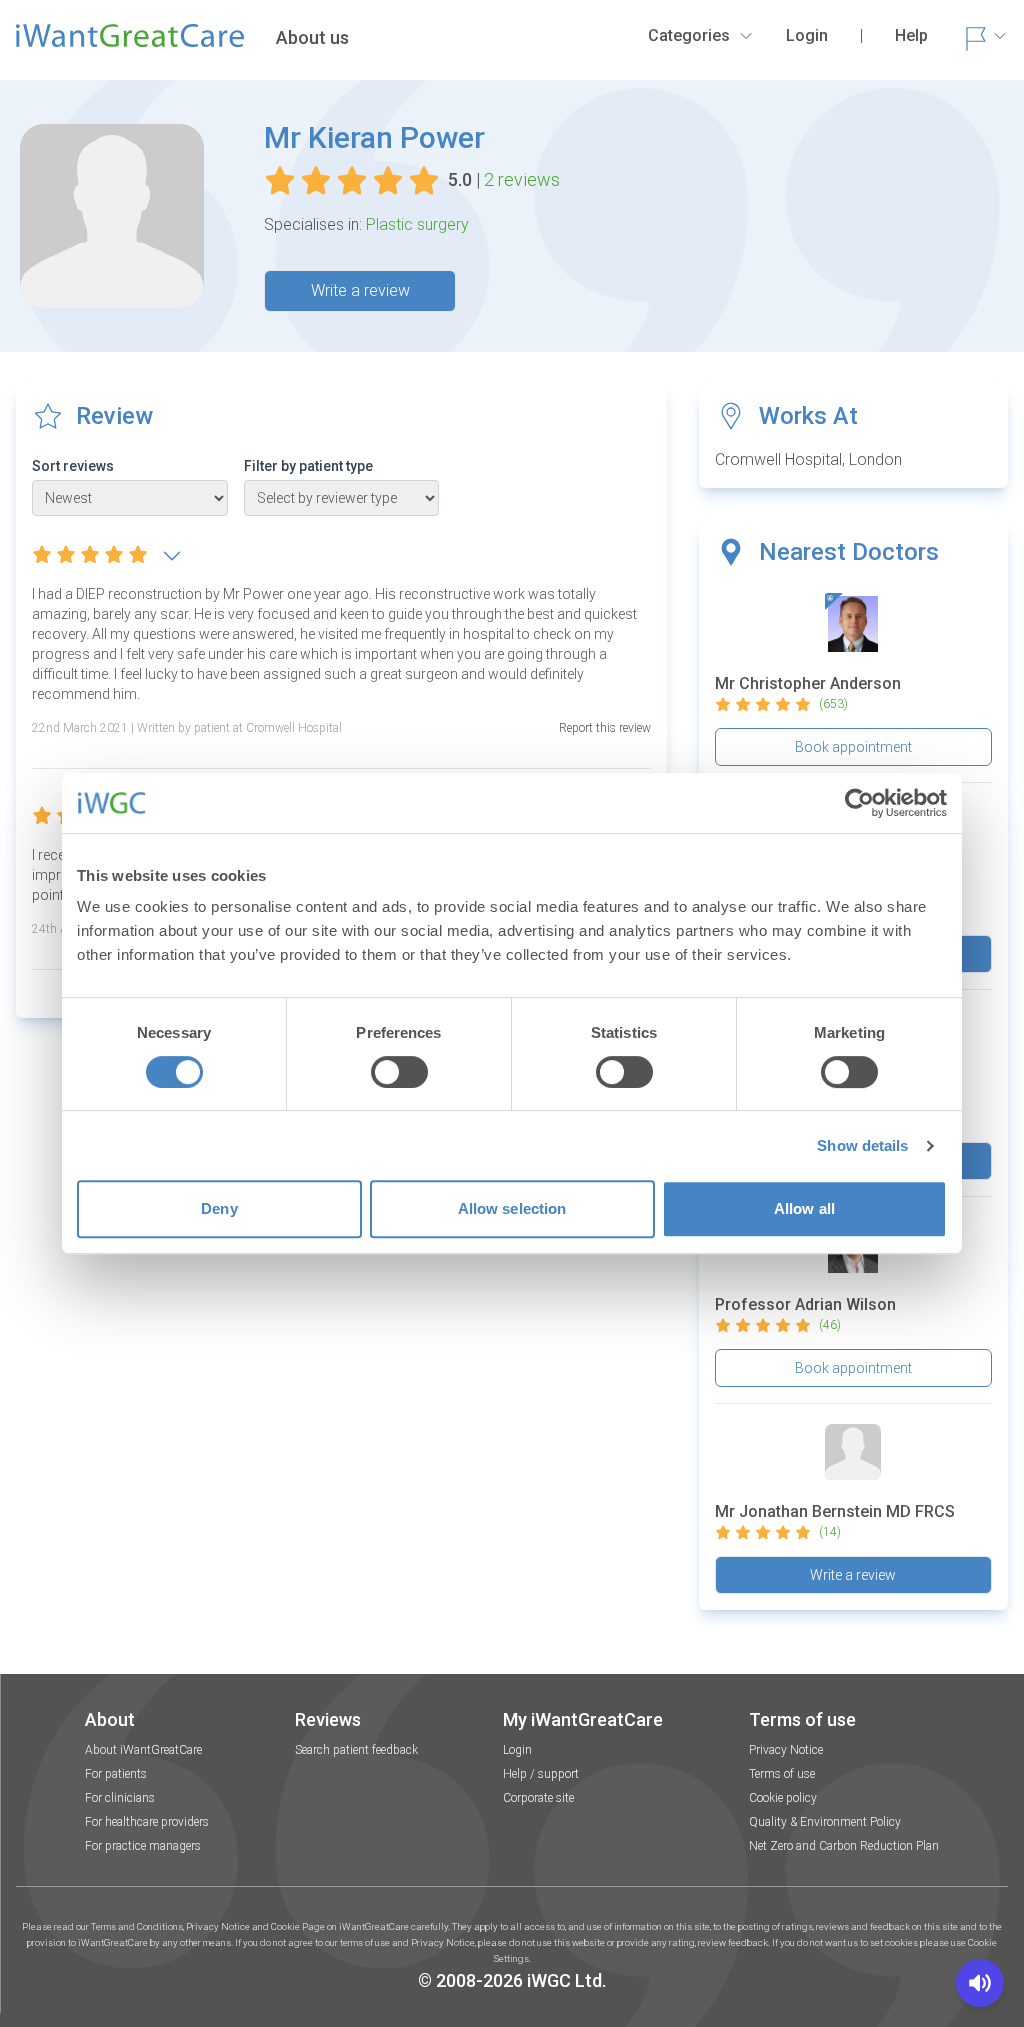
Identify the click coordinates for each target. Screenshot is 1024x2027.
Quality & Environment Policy (825, 1822)
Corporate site (538, 1798)
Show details (862, 1145)
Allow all (804, 1208)
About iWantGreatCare (143, 1750)
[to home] (130, 44)
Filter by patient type (308, 466)
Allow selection (512, 1208)
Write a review (360, 290)
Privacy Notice (786, 1750)
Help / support (541, 1774)
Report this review (605, 728)
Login (517, 1750)
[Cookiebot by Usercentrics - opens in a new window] (859, 803)
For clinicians (120, 1798)
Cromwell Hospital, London (808, 459)
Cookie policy (783, 1798)
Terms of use (782, 1774)
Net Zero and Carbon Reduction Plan (844, 1846)
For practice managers (143, 1846)
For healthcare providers (147, 1822)
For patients (116, 1774)
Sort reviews (73, 466)
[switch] (399, 1072)
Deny (219, 1208)
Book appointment (853, 747)
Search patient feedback (356, 1750)
